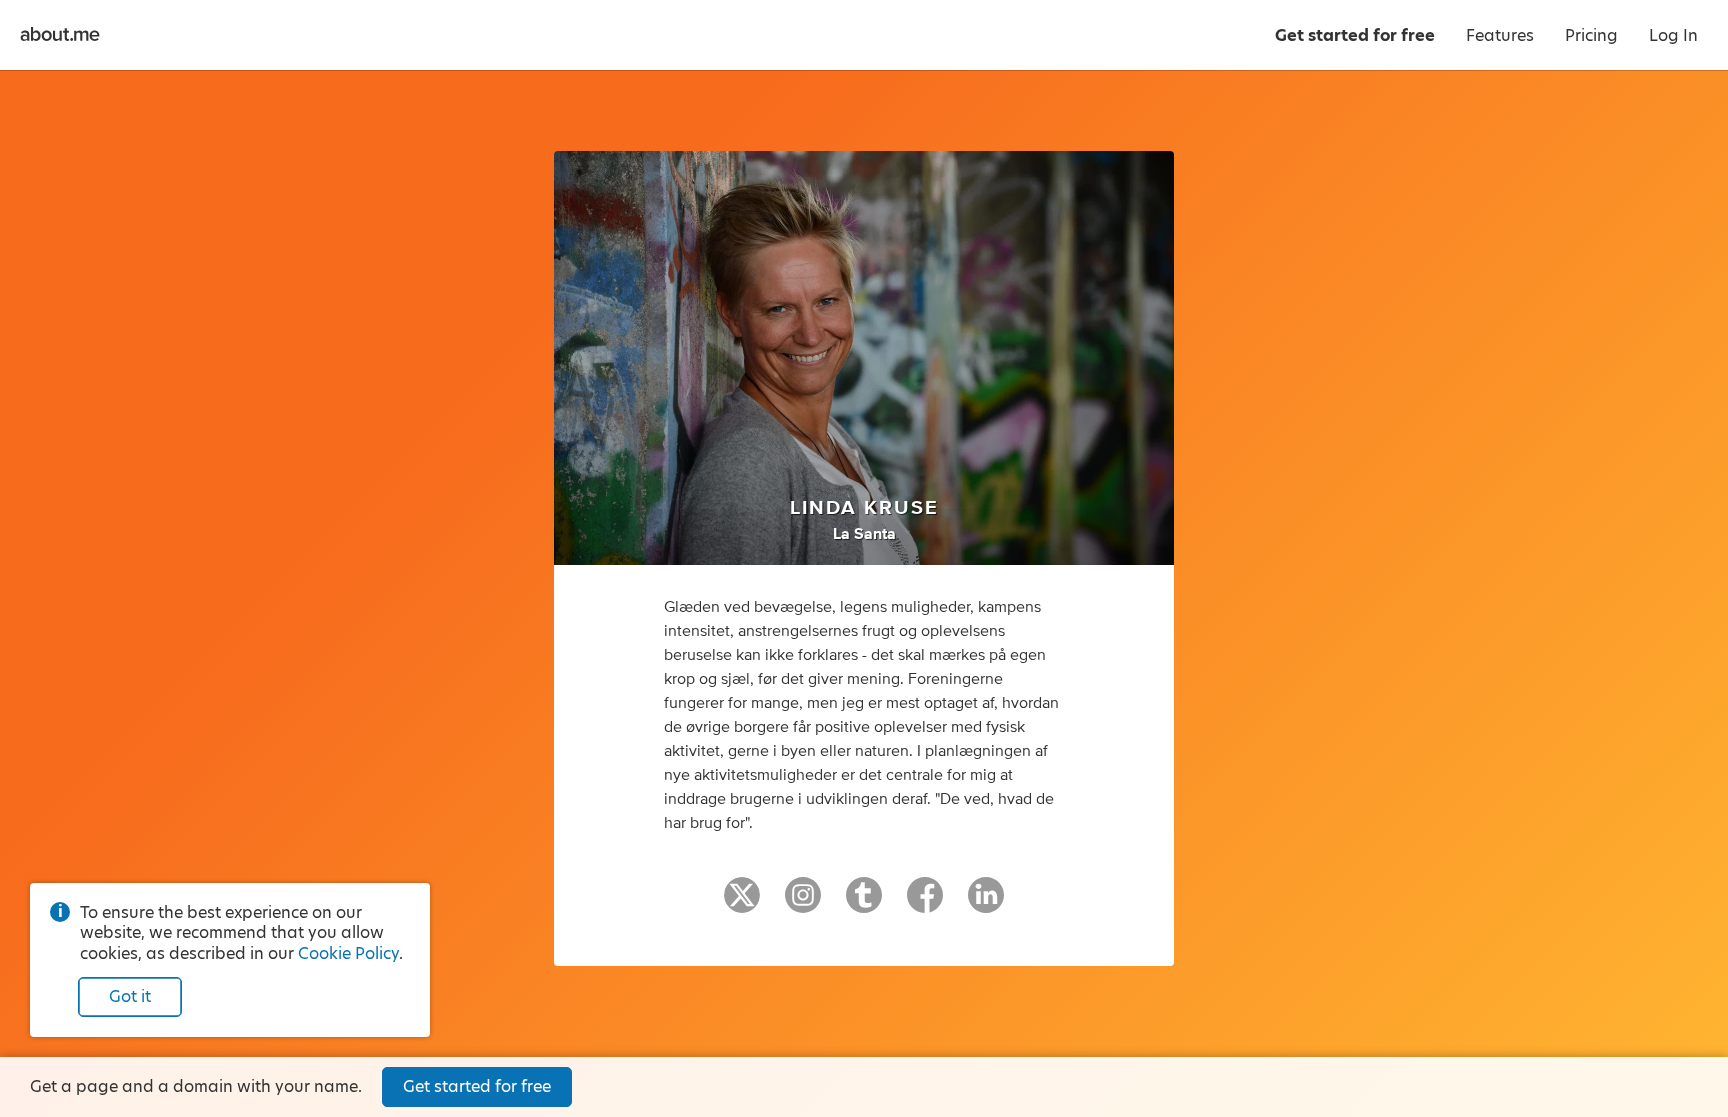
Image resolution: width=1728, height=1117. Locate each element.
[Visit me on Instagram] (803, 904)
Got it (130, 996)
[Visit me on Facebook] (925, 904)
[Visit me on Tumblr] (864, 904)
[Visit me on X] (742, 904)
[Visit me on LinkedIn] (986, 904)
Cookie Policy (348, 953)
